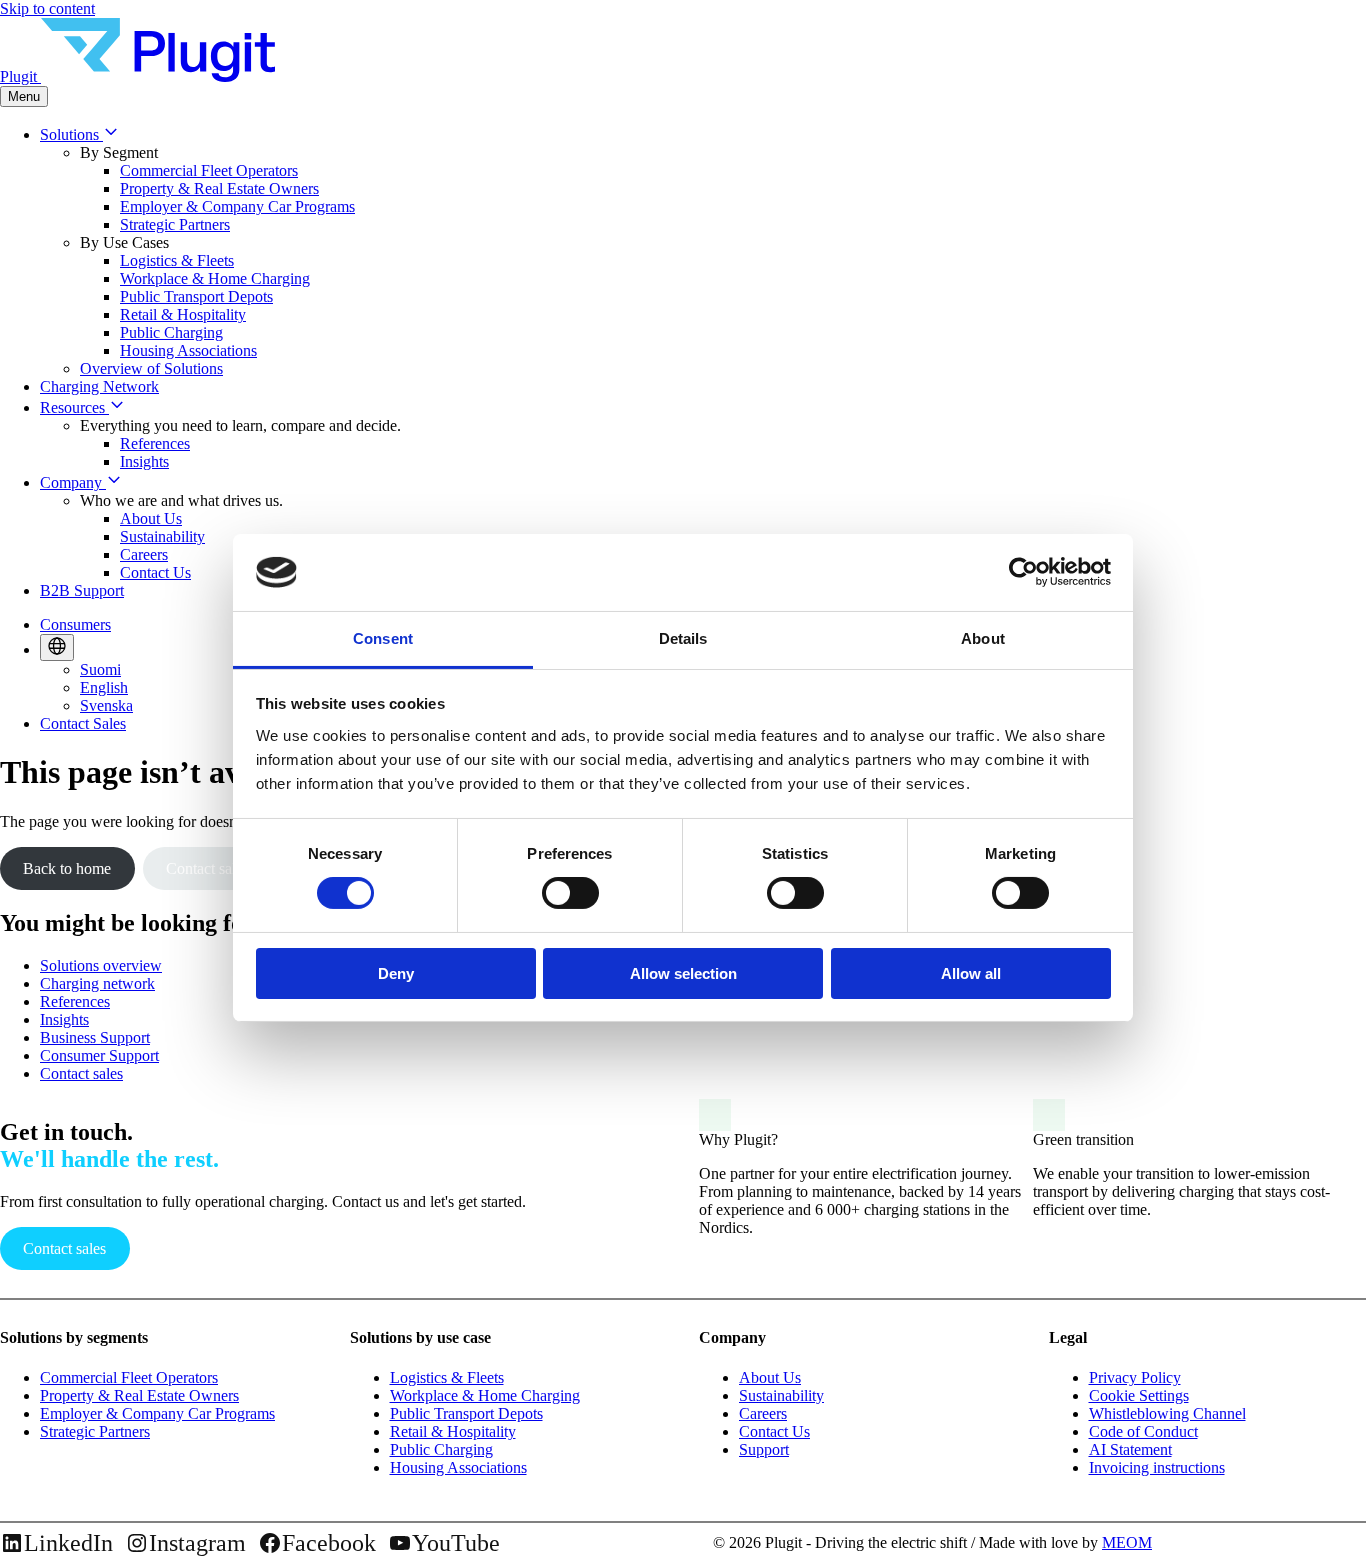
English (104, 687)
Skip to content (47, 8)
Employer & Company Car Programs (237, 206)
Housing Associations (188, 350)
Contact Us (155, 572)
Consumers (75, 624)
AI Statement (1130, 1449)
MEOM (1127, 1542)
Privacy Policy (1135, 1377)
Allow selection (683, 973)
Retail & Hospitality (183, 314)
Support (764, 1449)
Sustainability (162, 536)
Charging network (97, 983)
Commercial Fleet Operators (209, 170)
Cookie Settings (1139, 1395)
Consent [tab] (383, 638)
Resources (74, 407)
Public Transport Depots (196, 296)
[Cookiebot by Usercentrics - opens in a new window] (1023, 572)
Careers (144, 554)
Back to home (67, 868)
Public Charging (171, 332)
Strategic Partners (175, 224)
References (155, 443)
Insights (144, 461)
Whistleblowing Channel (1167, 1413)
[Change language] (57, 647)
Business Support (95, 1037)
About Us (151, 518)
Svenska (106, 705)
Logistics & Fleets (177, 260)
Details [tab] (683, 638)
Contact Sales (83, 723)
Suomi (100, 669)
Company (73, 482)
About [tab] (983, 638)
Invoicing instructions (1157, 1467)
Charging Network (99, 386)
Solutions (71, 134)
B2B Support (82, 590)
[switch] (570, 893)
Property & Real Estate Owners (219, 188)
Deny (396, 973)
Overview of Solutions (151, 368)
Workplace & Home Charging (215, 278)
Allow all (971, 973)
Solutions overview (101, 965)
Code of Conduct (1143, 1431)
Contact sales (207, 868)
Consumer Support (99, 1055)
